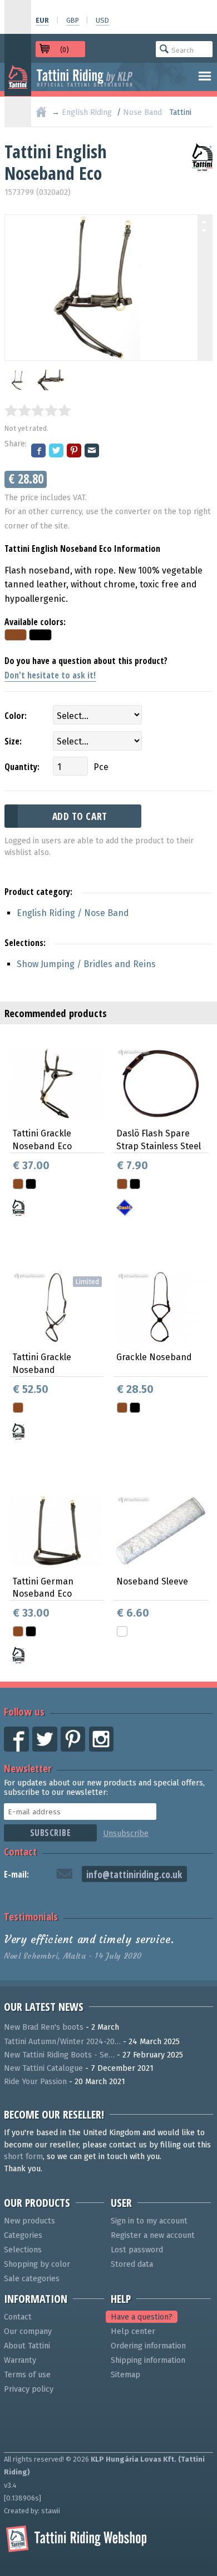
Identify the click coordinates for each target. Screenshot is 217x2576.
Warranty (20, 2360)
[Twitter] (57, 452)
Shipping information (148, 2360)
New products (29, 2221)
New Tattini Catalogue (43, 2068)
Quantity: (22, 767)
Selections (23, 2250)
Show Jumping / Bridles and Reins (86, 964)
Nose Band (142, 112)
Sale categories (32, 2279)
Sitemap (125, 2375)
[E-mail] (92, 452)
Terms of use (27, 2375)
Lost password (137, 2250)
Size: (13, 741)
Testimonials (31, 1916)
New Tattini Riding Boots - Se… (59, 2055)
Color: (16, 716)
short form (23, 2157)
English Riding (87, 112)
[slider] (38, 410)
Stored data (132, 2264)
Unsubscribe (126, 1833)
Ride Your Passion (35, 2082)
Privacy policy (29, 2389)
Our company (28, 2331)
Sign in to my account (149, 2221)
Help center (133, 2331)
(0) (65, 50)
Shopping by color (37, 2264)
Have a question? (142, 2317)
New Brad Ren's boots (44, 2027)
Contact (20, 1851)
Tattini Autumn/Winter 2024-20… (62, 2042)
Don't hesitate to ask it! (50, 675)
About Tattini (27, 2346)
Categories (23, 2235)
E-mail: (16, 1874)
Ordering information (148, 2346)
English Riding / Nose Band (73, 913)
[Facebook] (39, 452)
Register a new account (153, 2235)
